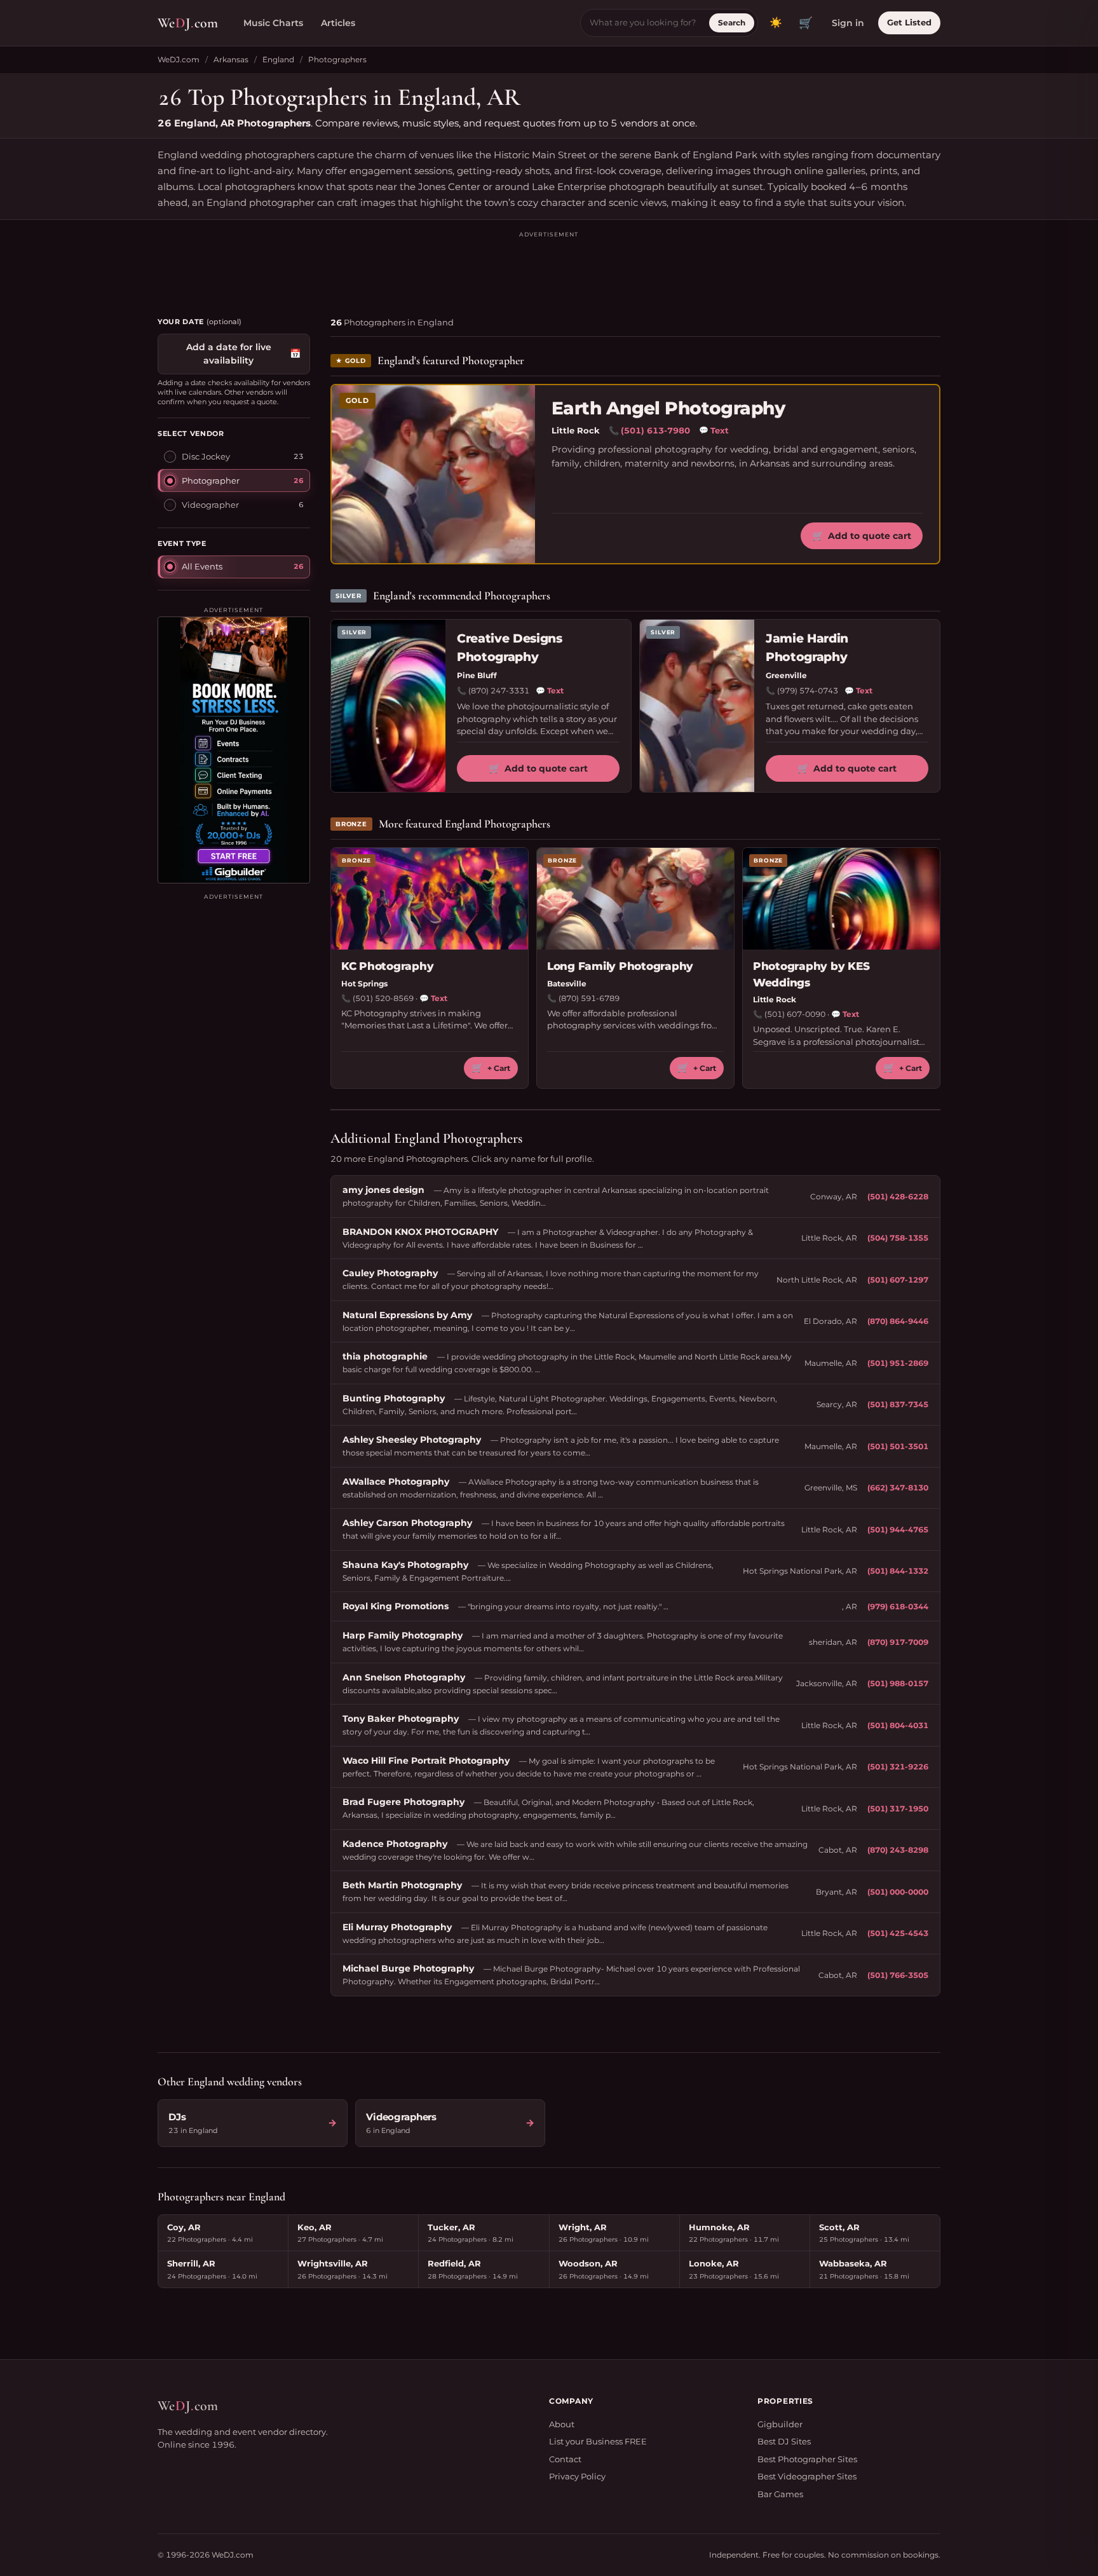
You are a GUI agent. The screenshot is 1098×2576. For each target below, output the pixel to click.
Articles (338, 23)
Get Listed (909, 22)
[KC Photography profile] (430, 899)
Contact (565, 2459)
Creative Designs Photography (510, 648)
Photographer (211, 480)
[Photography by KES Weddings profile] (841, 899)
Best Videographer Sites (807, 2476)
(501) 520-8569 (383, 998)
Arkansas (231, 59)
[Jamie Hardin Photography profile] (697, 706)
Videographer (210, 504)
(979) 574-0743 (808, 691)
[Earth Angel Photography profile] (433, 474)
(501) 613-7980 (655, 430)
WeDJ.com (179, 59)
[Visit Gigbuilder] (234, 750)
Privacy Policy (577, 2476)
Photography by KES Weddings (811, 974)
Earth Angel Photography (668, 408)
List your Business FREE (598, 2441)
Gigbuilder (780, 2424)
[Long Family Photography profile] (635, 899)
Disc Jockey (206, 456)
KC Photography (387, 966)
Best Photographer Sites (807, 2459)
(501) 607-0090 (795, 1014)
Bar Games (780, 2494)
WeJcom (188, 23)
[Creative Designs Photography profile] (388, 706)
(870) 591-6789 (589, 998)
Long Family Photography (620, 966)
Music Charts (273, 23)
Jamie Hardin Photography (807, 648)
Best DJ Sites (784, 2441)
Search (732, 23)
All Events (202, 566)
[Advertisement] (549, 268)
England (278, 59)
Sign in (848, 23)
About (562, 2424)
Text (714, 430)
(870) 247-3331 (499, 691)
